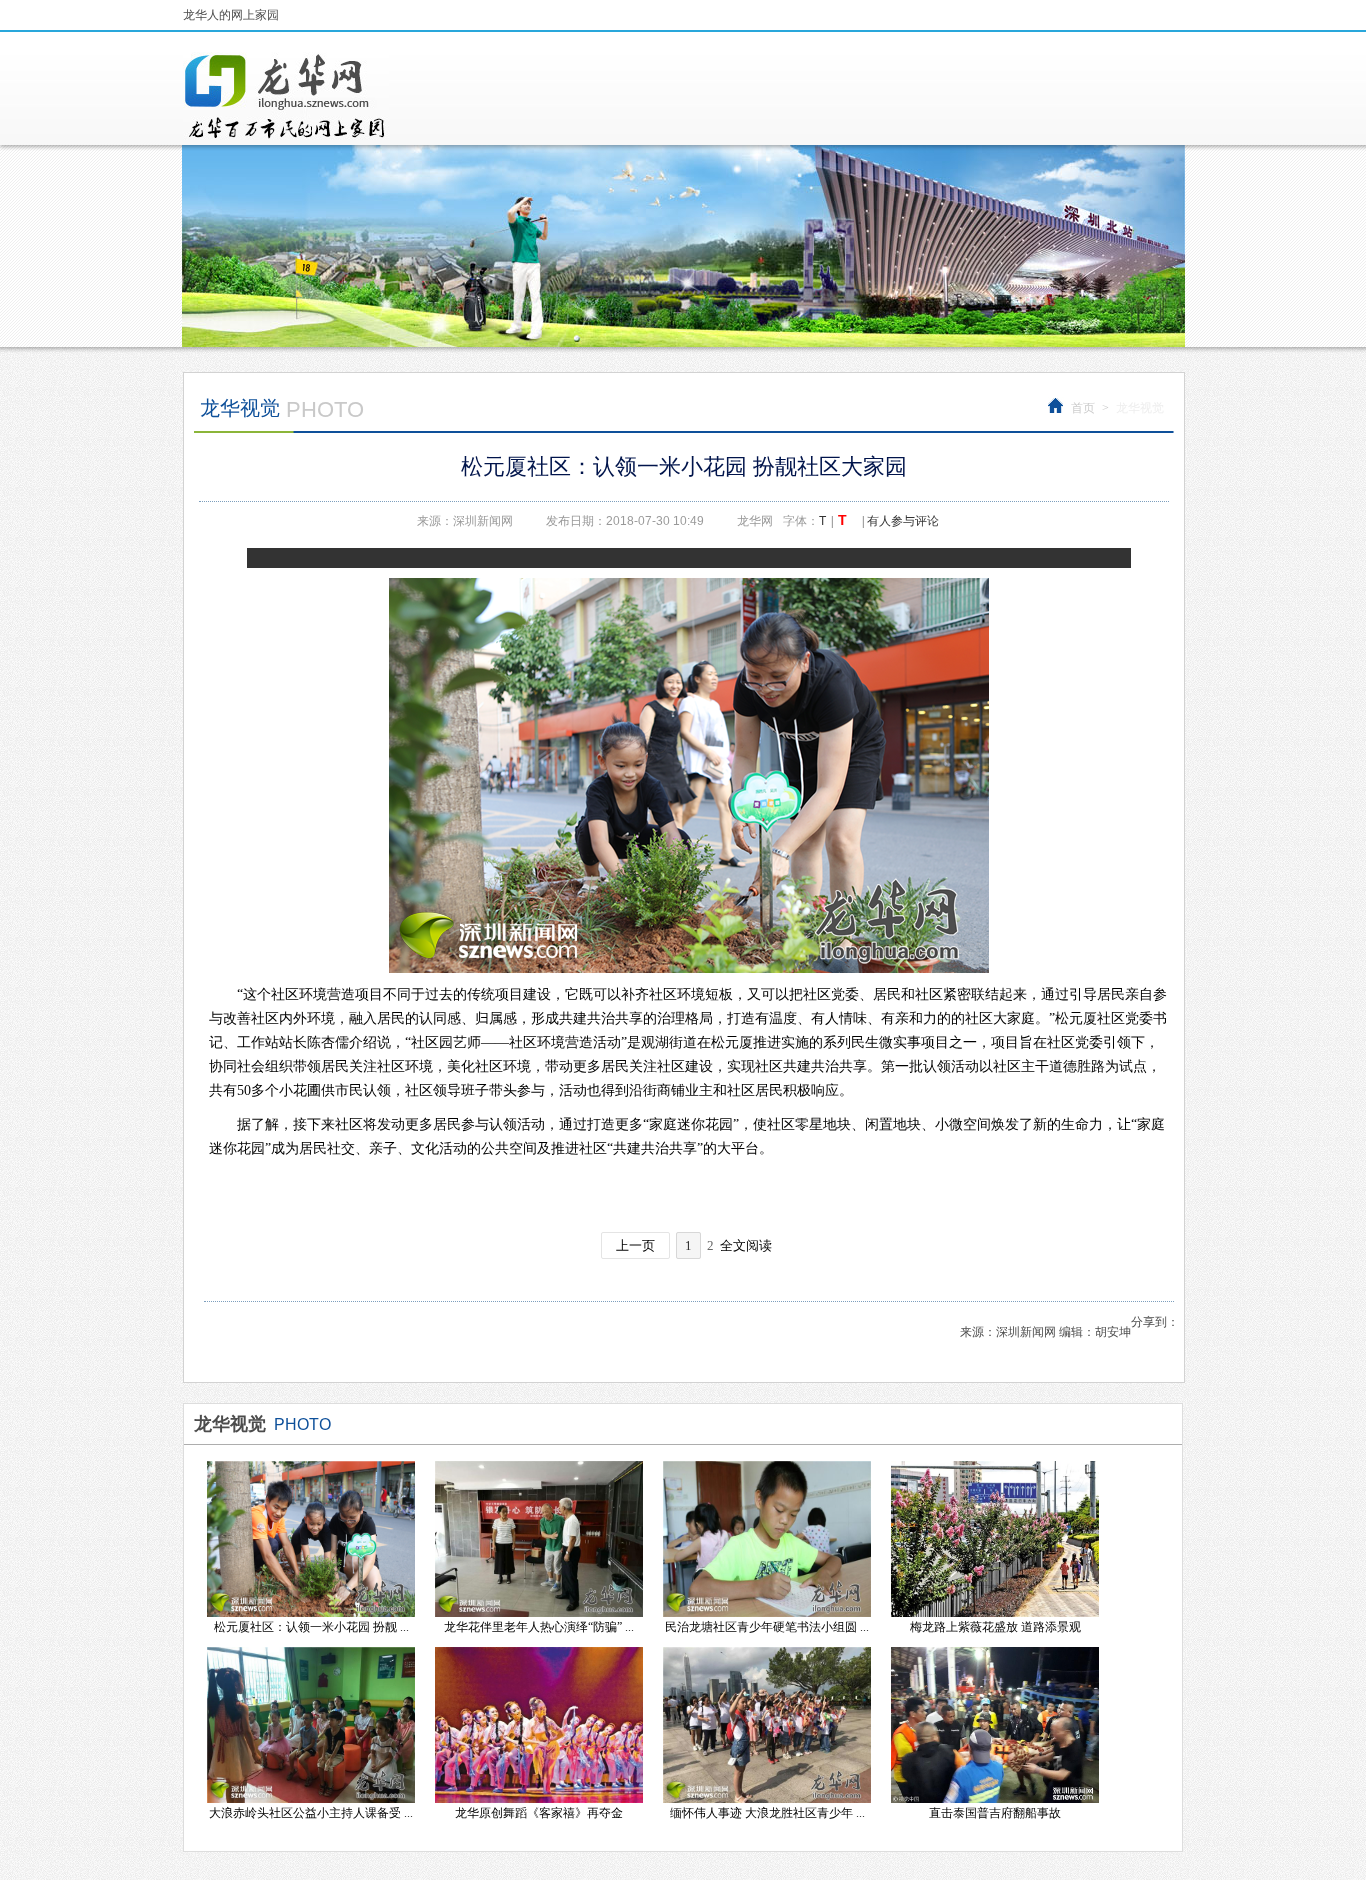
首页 (1083, 408)
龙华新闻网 (286, 96)
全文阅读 (746, 1245)
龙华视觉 (1140, 408)
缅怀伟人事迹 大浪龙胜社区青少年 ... (767, 1813)
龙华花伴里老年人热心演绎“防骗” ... (539, 1627)
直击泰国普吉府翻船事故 (995, 1813)
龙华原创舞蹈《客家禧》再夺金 (539, 1813)
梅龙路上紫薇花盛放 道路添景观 (995, 1627)
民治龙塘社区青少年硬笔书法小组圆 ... (767, 1627)
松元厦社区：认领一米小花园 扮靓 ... (311, 1627)
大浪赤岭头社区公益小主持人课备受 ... (311, 1813)
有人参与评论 (903, 521)
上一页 (635, 1245)
